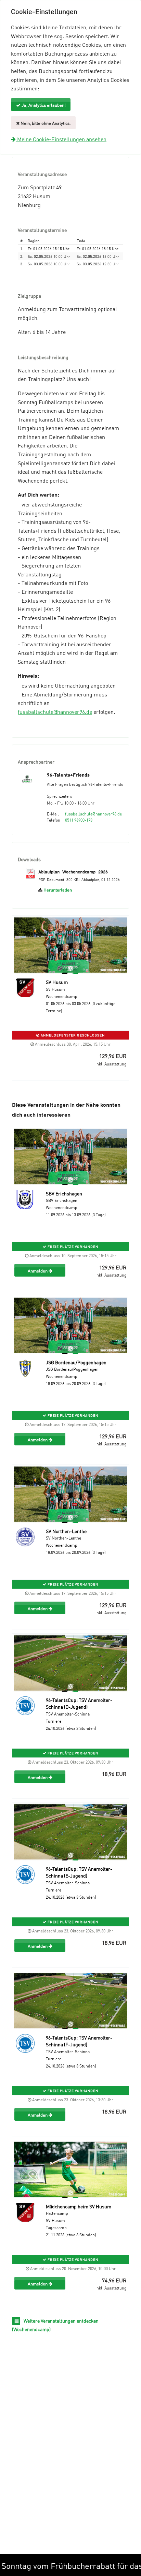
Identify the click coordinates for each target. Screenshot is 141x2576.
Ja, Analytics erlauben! (43, 105)
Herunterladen (58, 889)
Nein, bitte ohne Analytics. (45, 123)
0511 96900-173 (79, 820)
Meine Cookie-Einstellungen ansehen (61, 139)
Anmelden (38, 1270)
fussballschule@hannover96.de (55, 711)
